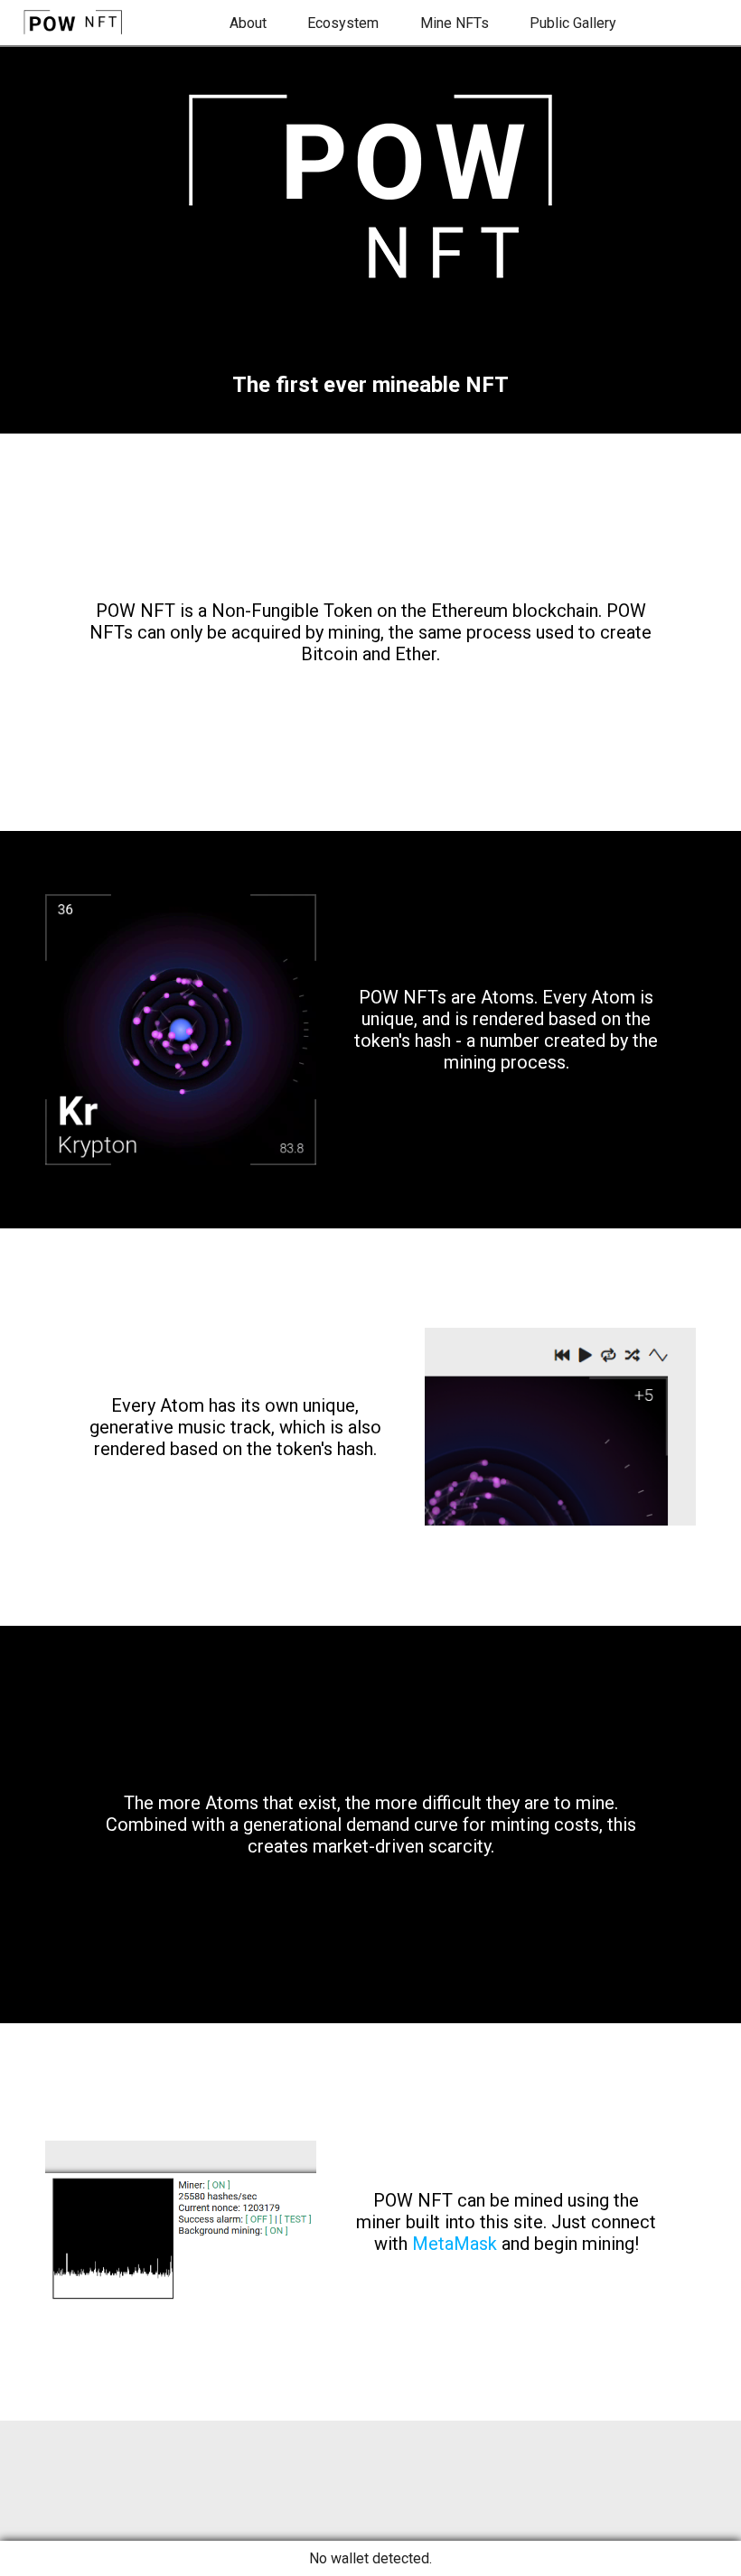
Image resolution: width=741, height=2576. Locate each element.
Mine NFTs (455, 23)
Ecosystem (343, 23)
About (248, 23)
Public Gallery (573, 23)
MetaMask (455, 2244)
